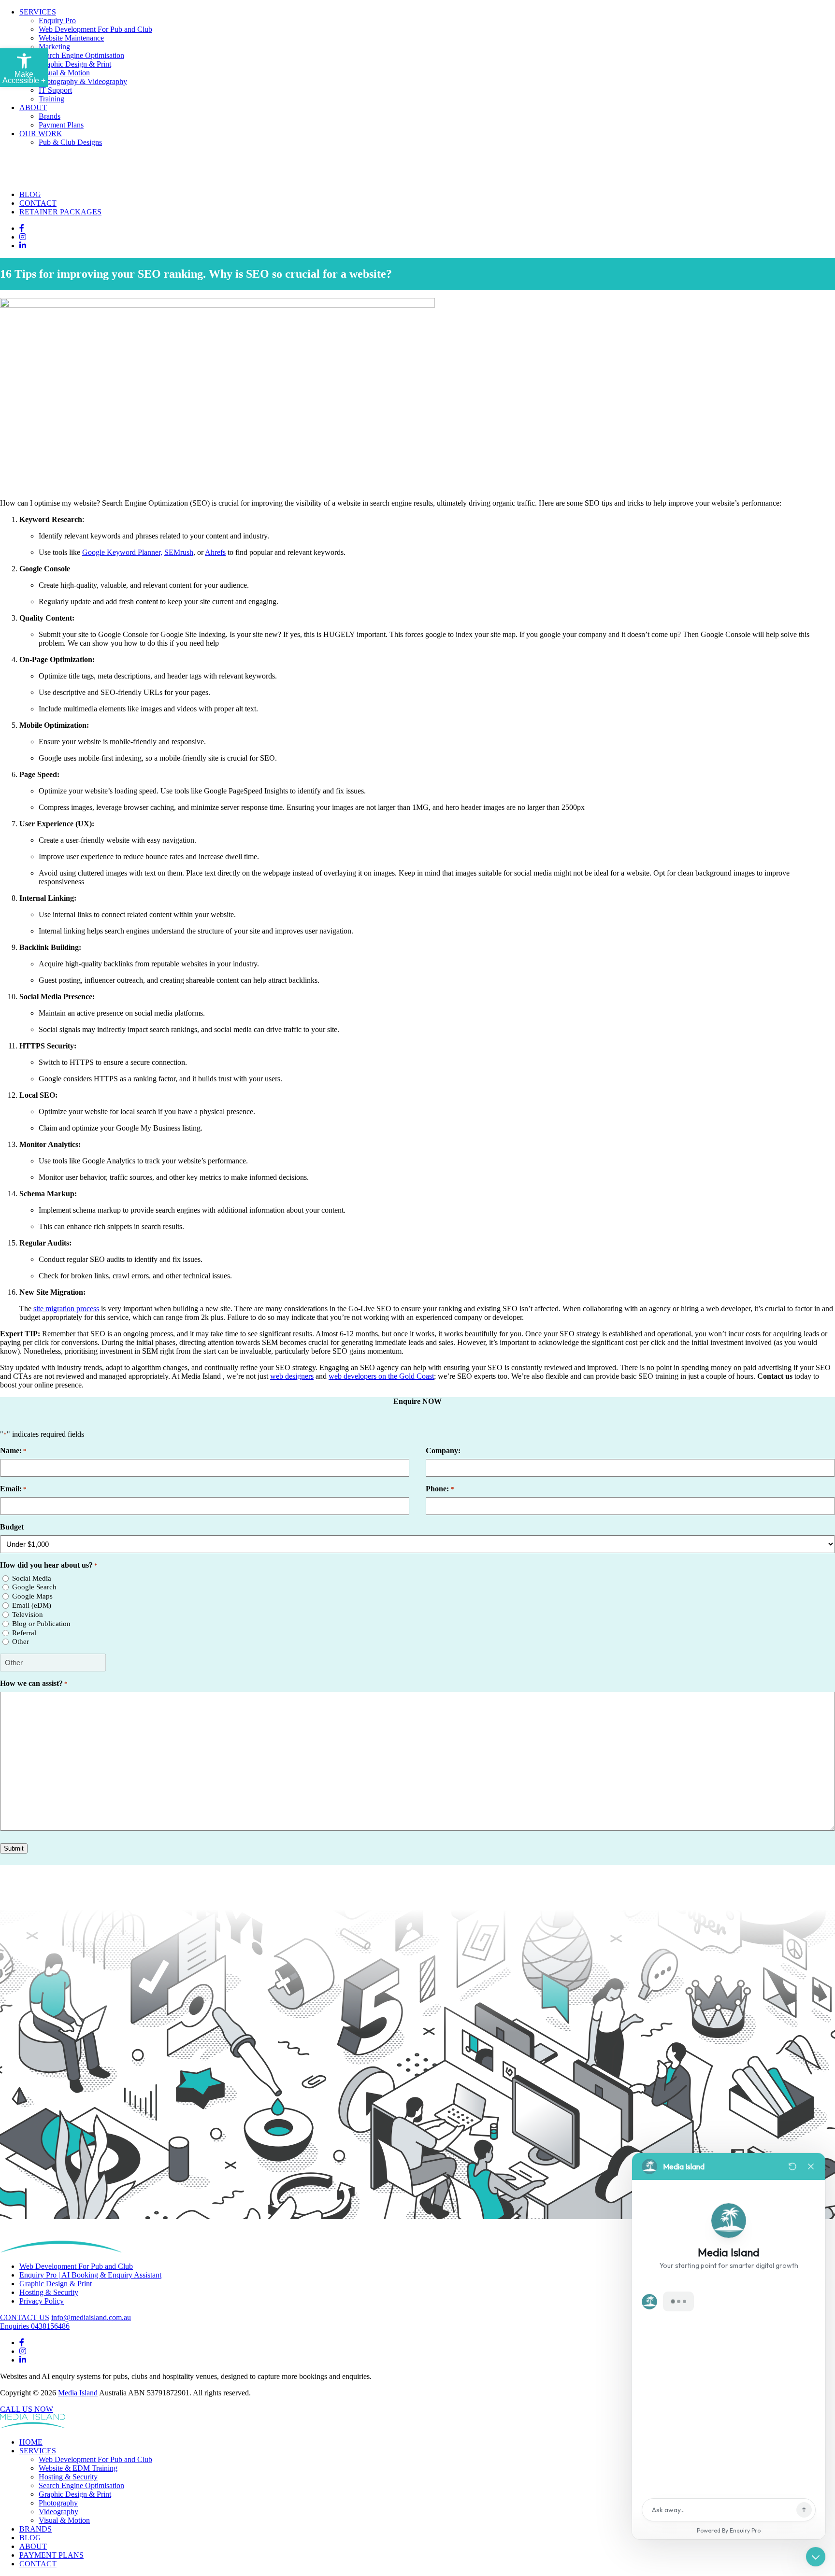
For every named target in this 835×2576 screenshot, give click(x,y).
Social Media (32, 1578)
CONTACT (38, 203)
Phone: (440, 1489)
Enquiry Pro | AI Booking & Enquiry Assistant (90, 2275)
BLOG (30, 194)
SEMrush (179, 552)
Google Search (34, 1587)
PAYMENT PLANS (51, 2555)
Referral (24, 1633)
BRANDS (36, 2529)
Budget (12, 1527)
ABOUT (33, 107)
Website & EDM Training (78, 2468)
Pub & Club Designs (70, 142)
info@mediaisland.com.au (91, 2317)
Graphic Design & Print (75, 64)
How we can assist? (34, 1683)
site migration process (66, 1309)
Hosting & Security (49, 2292)
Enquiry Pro (57, 21)
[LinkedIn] (23, 246)
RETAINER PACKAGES (60, 212)
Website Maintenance (71, 38)
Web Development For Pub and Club (95, 29)
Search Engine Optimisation (81, 55)
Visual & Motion (64, 73)
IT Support (55, 90)
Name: (13, 1451)
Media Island (78, 2393)
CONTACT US (25, 2317)
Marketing (54, 47)
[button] (24, 68)
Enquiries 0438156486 (35, 2326)
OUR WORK (41, 134)
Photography (58, 2503)
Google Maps (32, 1596)
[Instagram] (23, 237)
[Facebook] (22, 228)
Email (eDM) (32, 1605)
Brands (50, 116)
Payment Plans (61, 125)
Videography (58, 2512)
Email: (13, 1489)
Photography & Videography (83, 81)
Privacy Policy (42, 2301)
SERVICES (38, 12)
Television (28, 1614)
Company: (443, 1451)
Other (21, 1642)
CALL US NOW (27, 2409)
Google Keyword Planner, (122, 552)
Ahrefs (215, 552)
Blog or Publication (41, 1624)
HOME (31, 2442)
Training (51, 99)
